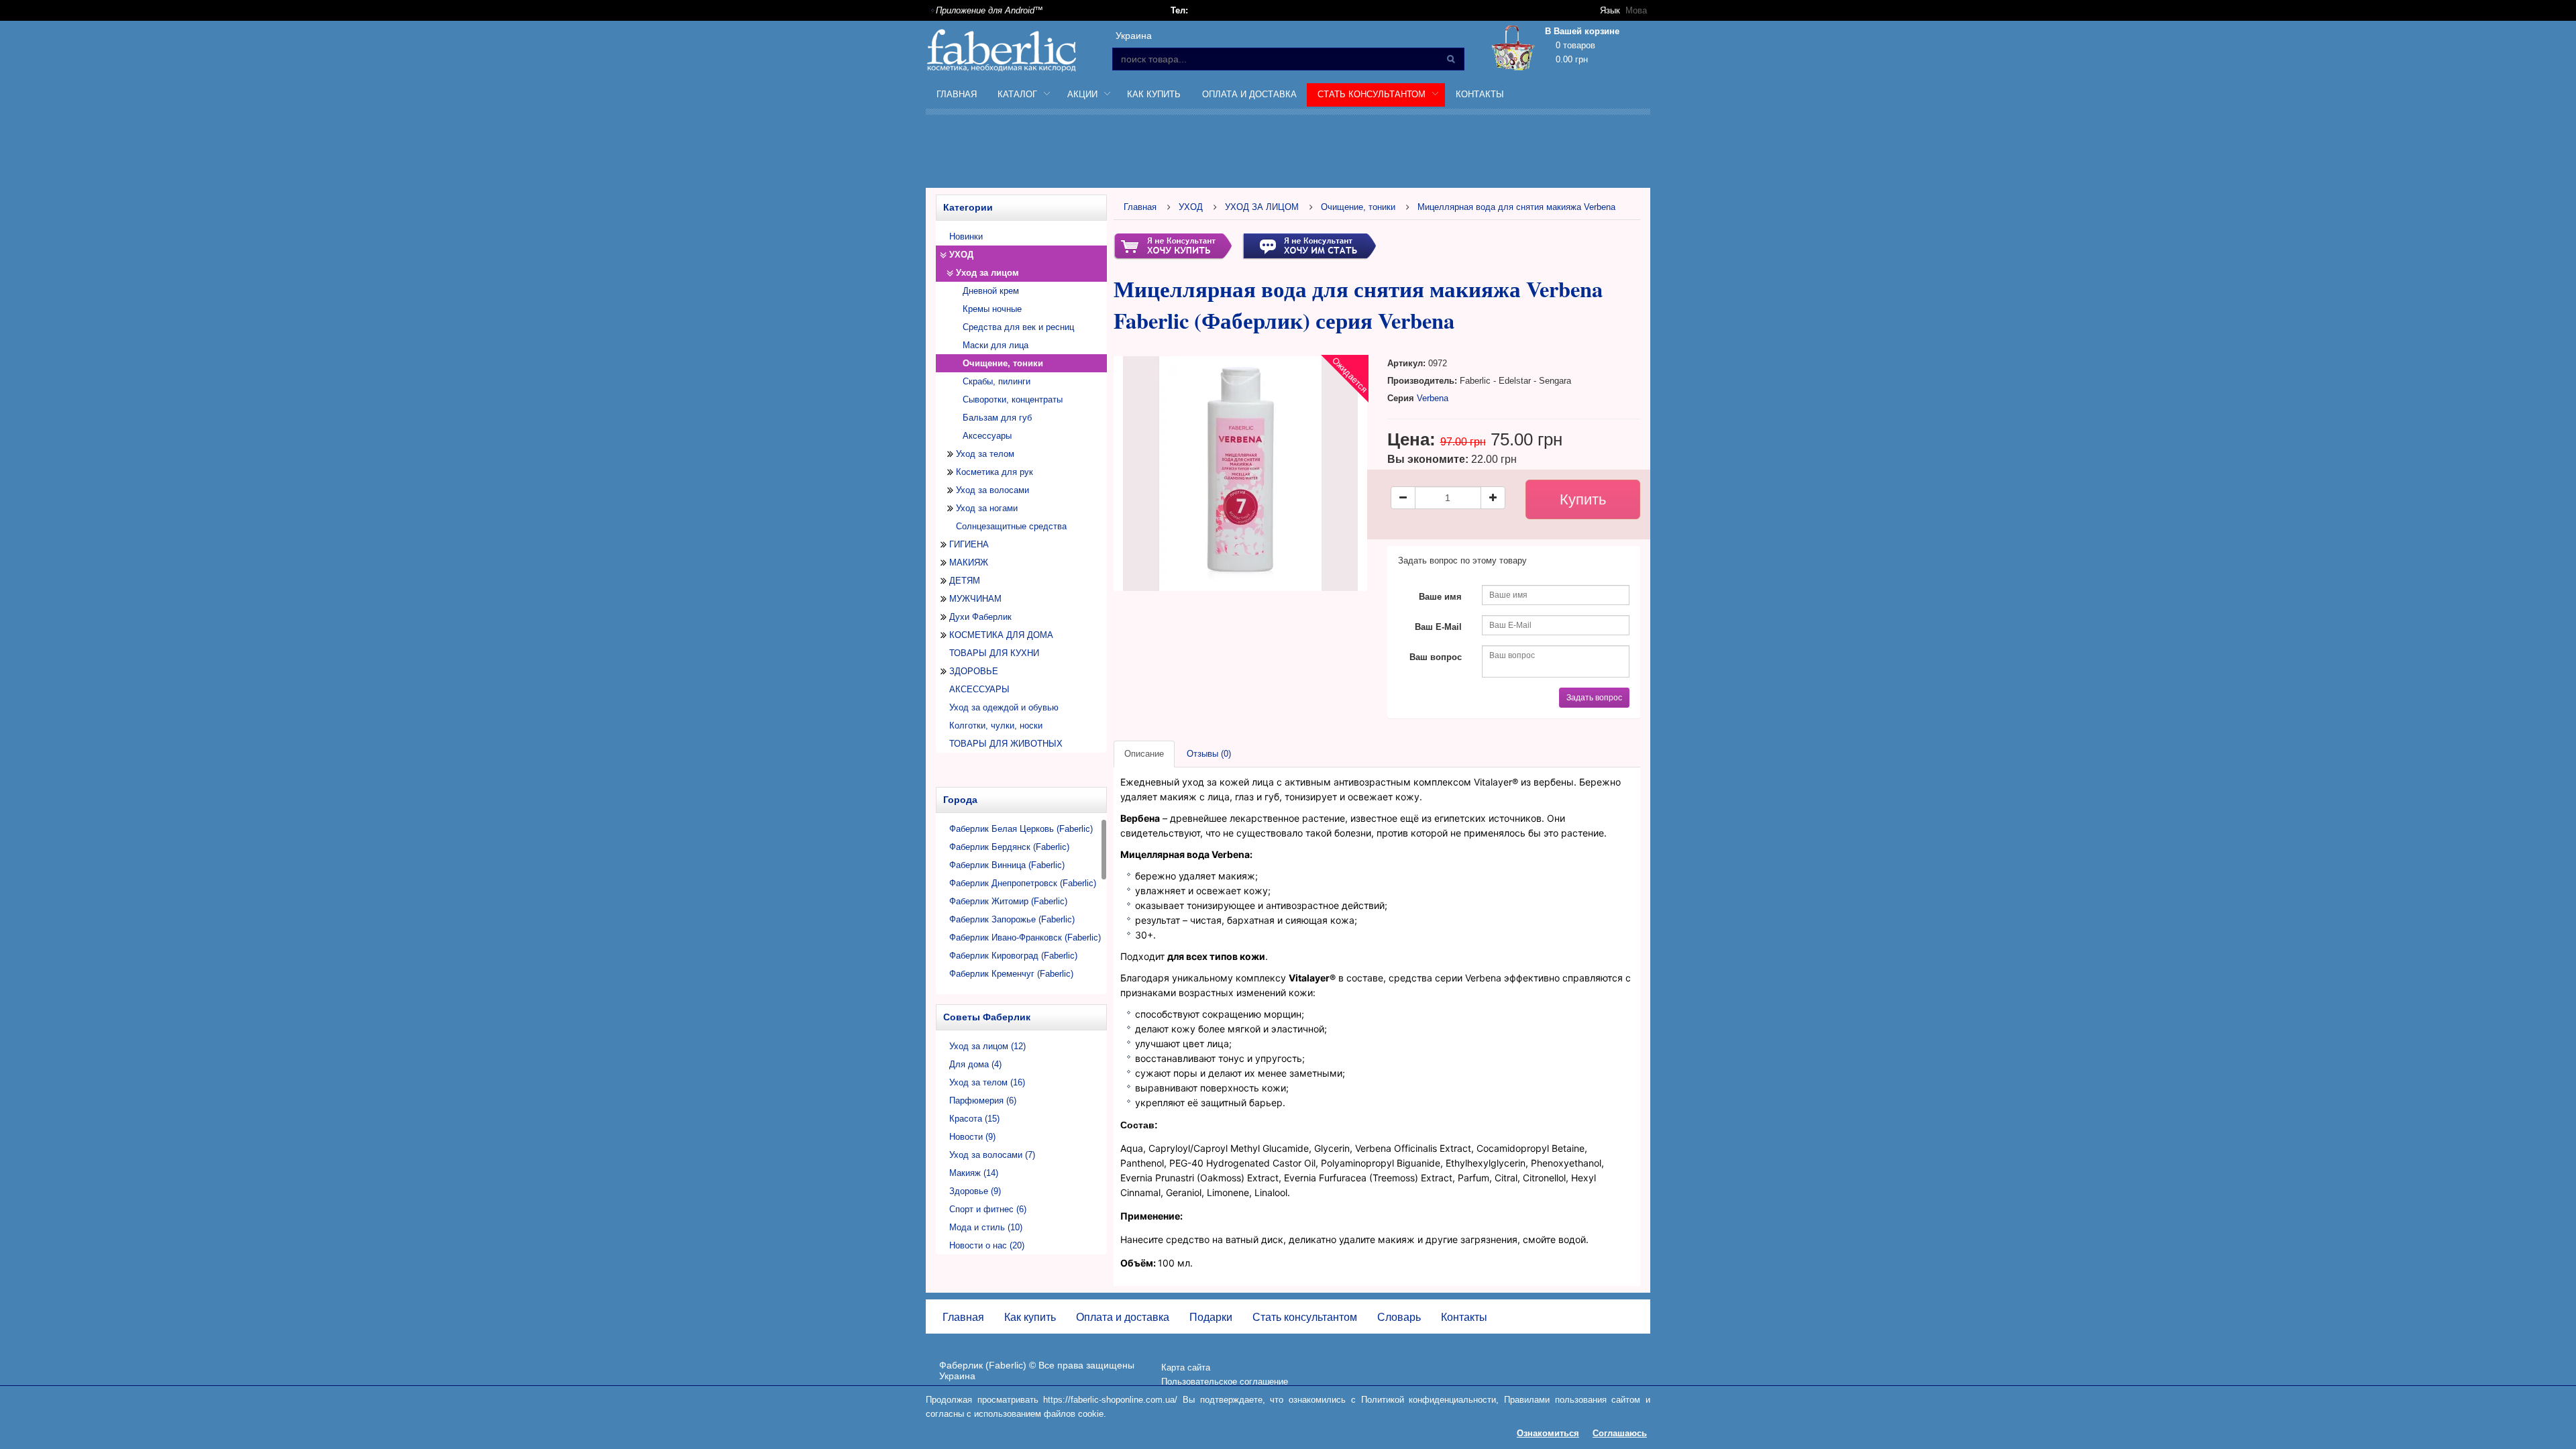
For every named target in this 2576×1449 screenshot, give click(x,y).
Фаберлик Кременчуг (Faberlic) (1011, 974)
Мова (1636, 10)
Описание (1144, 754)
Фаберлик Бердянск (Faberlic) (1009, 847)
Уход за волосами (992, 490)
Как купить (1154, 94)
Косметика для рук (995, 472)
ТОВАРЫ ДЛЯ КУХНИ (994, 653)
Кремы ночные (992, 309)
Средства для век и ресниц (1018, 327)
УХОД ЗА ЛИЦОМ (1262, 207)
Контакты (1480, 94)
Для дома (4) (975, 1064)
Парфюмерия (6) (983, 1101)
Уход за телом (985, 454)
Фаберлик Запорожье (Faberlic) (1012, 919)
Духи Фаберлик (980, 617)
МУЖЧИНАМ (975, 599)
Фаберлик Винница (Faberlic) (1007, 865)
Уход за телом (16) (987, 1082)
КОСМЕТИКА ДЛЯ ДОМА (1001, 635)
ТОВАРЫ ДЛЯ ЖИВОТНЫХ (1006, 744)
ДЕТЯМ (965, 581)
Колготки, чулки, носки (996, 726)
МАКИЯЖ (969, 562)
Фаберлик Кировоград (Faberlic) (1013, 956)
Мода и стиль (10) (986, 1227)
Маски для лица (996, 345)
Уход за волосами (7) (992, 1155)
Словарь (1399, 1317)
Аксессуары (987, 436)
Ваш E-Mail (1438, 627)
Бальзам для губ (997, 418)
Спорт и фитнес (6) (988, 1209)
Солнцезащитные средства (1011, 526)
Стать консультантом (1305, 1317)
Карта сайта (1186, 1367)
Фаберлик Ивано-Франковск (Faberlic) (1025, 937)
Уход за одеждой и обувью (1004, 707)
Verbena (1433, 398)
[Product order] (1173, 245)
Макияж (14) (974, 1173)
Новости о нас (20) (987, 1245)
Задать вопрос (1594, 698)
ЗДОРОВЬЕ (974, 671)
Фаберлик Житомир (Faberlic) (1008, 901)
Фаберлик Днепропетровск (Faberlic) (1023, 883)
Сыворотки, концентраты (1013, 399)
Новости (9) (972, 1137)
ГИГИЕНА (969, 544)
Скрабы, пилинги (997, 381)
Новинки (966, 236)
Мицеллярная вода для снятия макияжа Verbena (1516, 207)
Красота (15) (974, 1119)
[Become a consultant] (1309, 245)
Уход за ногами (987, 508)
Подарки (1211, 1317)
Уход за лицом (987, 273)
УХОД (961, 255)
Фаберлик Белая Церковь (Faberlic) (1021, 829)
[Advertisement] (1288, 154)
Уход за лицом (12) (987, 1046)
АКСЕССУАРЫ (979, 689)
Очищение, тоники (1358, 207)
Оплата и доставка (1249, 94)
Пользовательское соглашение (1225, 1382)
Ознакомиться (1548, 1433)
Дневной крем (991, 291)
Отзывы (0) (1209, 754)
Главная (957, 94)
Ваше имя (1440, 597)
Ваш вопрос (1436, 657)
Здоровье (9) (975, 1191)
